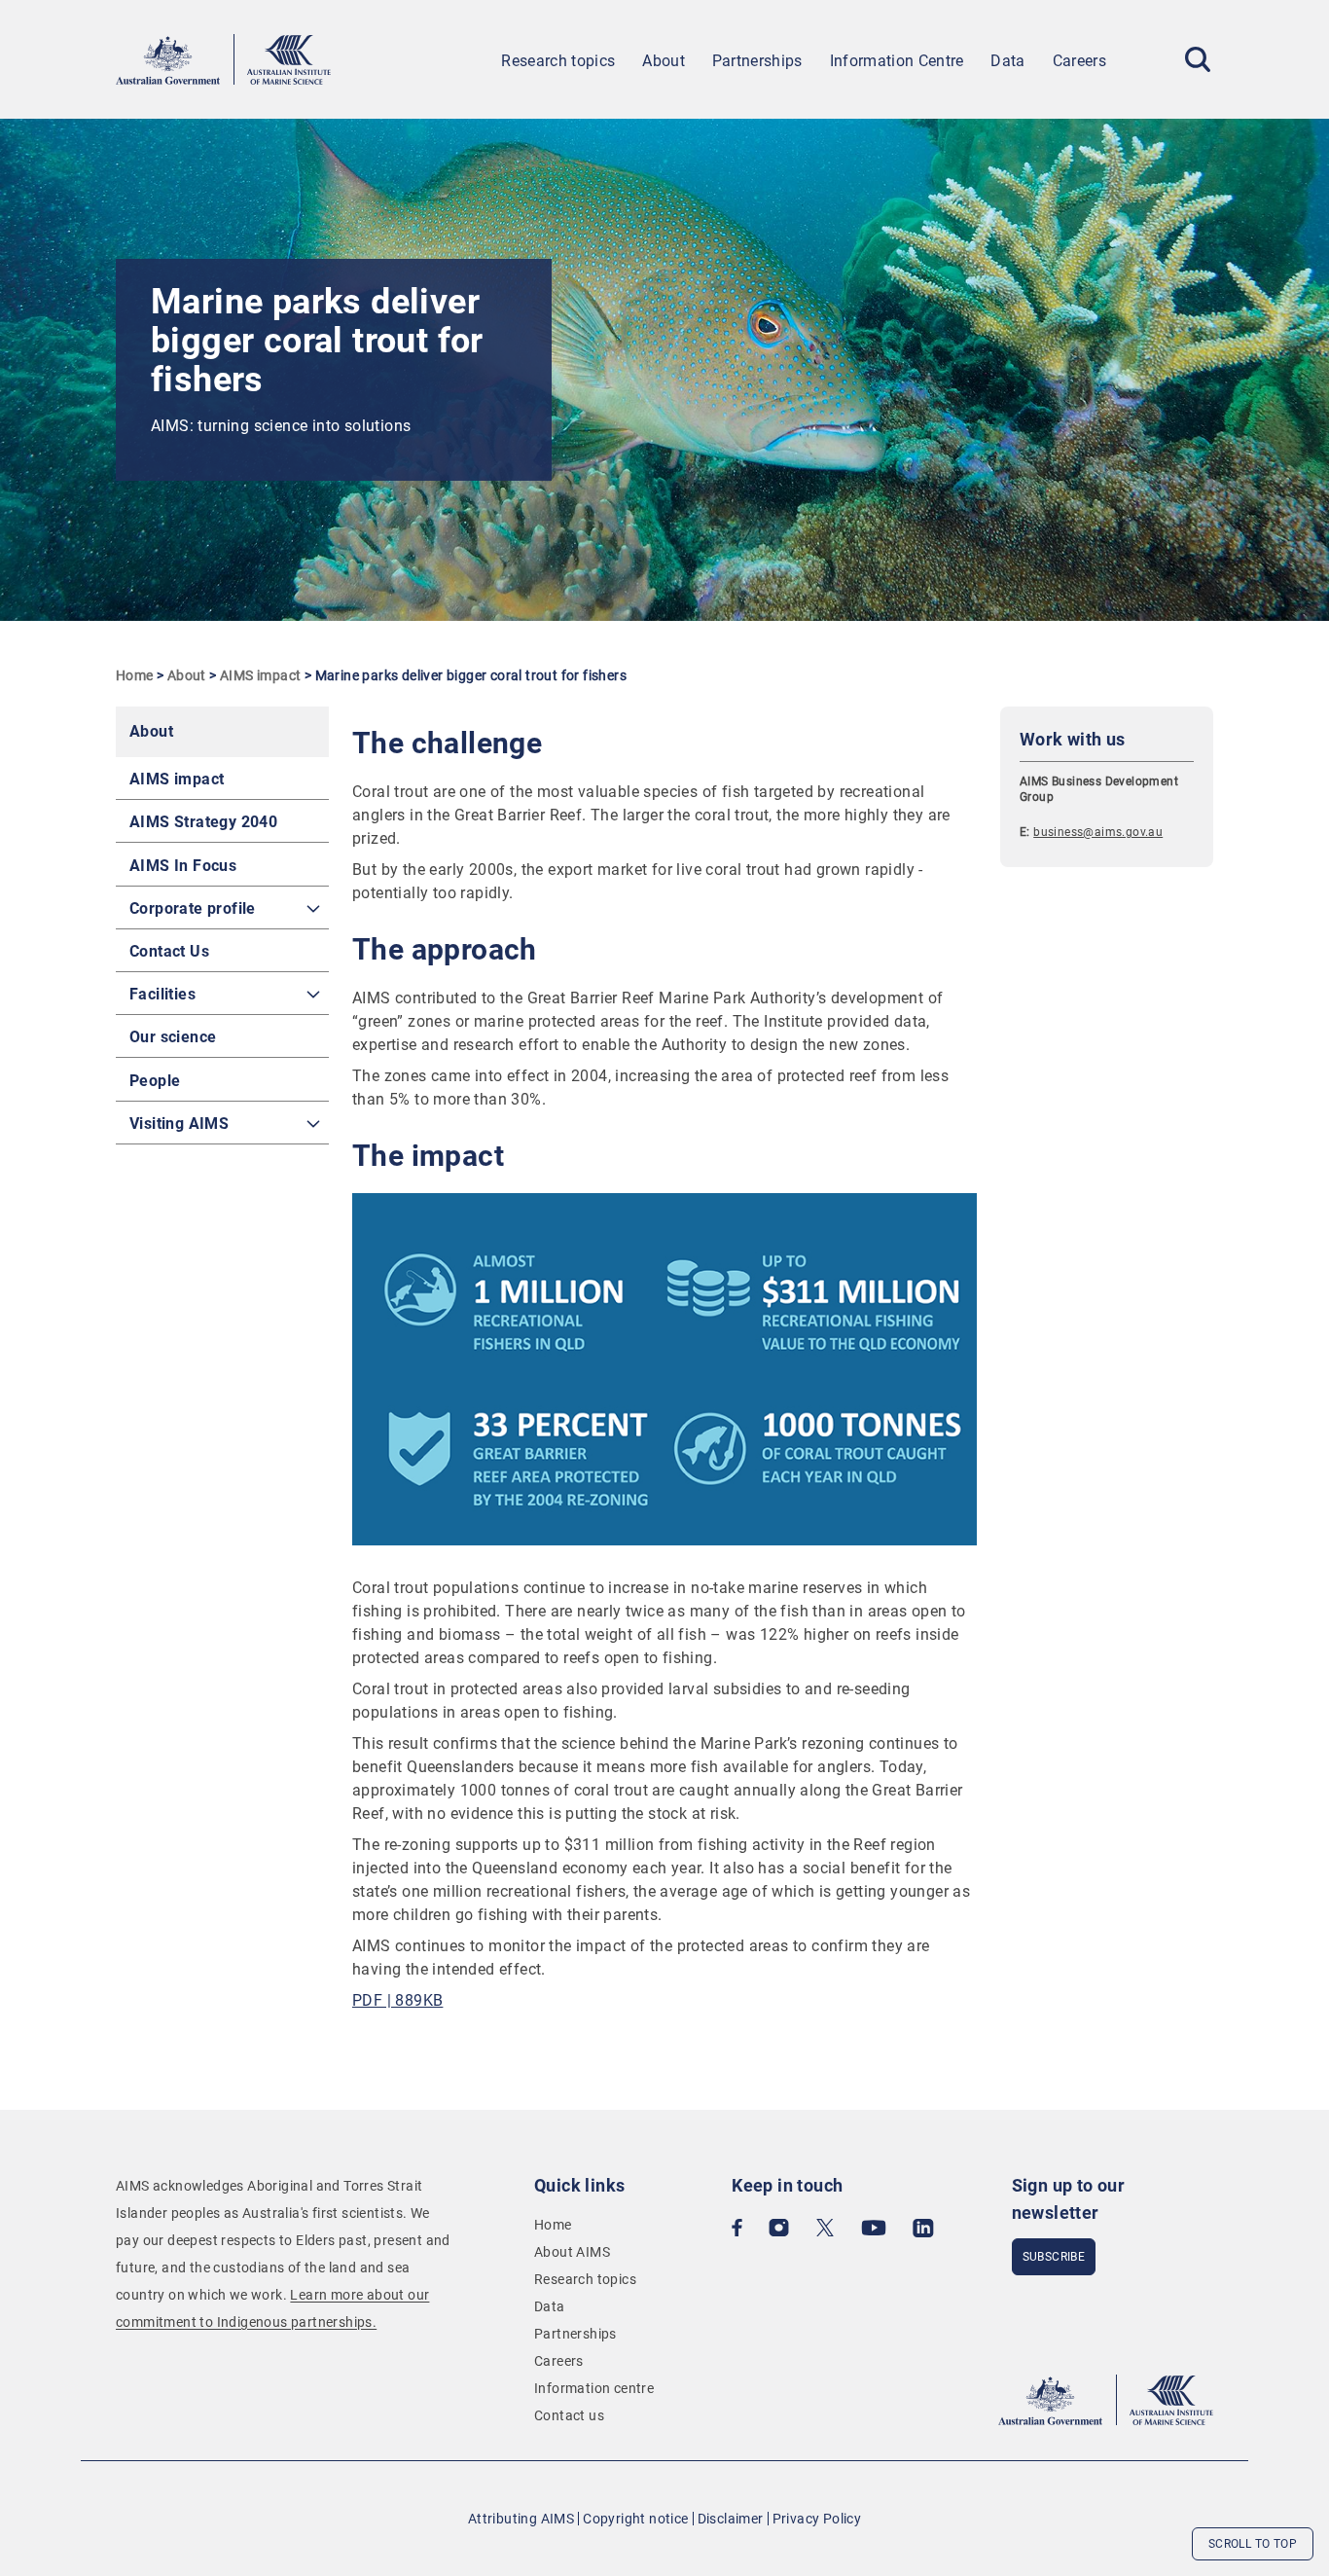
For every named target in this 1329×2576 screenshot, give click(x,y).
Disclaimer (731, 2519)
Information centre (594, 2388)
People (155, 1081)
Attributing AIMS (521, 2519)
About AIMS (572, 2252)
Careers (1079, 61)
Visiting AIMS (179, 1124)
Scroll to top (1253, 2544)
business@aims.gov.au (1098, 832)
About (664, 61)
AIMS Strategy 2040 (203, 822)
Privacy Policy (817, 2519)
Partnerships (757, 61)
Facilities (162, 994)
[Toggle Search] (1198, 59)
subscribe (1054, 2257)
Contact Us (169, 951)
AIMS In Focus (183, 866)
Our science (173, 1037)
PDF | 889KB (397, 2000)
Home (135, 675)
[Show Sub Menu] (313, 909)
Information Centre (897, 61)
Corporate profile (193, 908)
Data (1007, 61)
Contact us (569, 2415)
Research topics (558, 61)
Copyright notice (635, 2519)
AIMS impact (260, 675)
